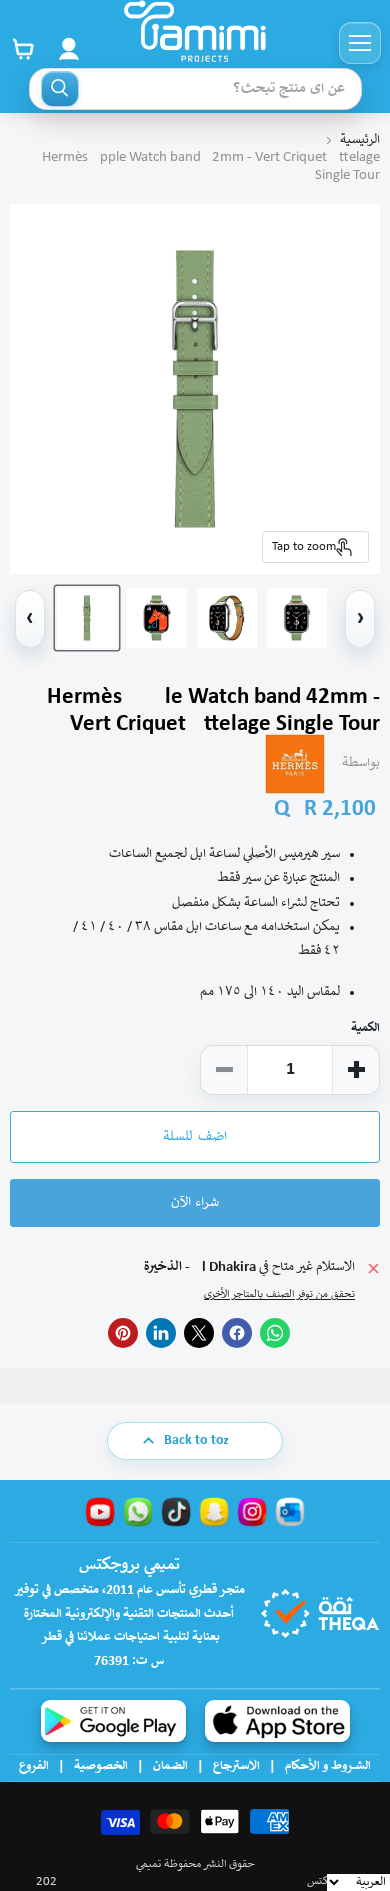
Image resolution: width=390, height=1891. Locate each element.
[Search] (60, 89)
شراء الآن (195, 1203)
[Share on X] (199, 1333)
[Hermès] (295, 764)
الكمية (365, 1028)
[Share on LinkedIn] (161, 1333)
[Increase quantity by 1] (356, 1070)
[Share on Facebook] (237, 1333)
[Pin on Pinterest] (123, 1333)
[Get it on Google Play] (113, 1721)
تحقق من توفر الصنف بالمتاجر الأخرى (279, 1295)
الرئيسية (360, 140)
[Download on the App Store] (277, 1721)
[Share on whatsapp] (275, 1333)
